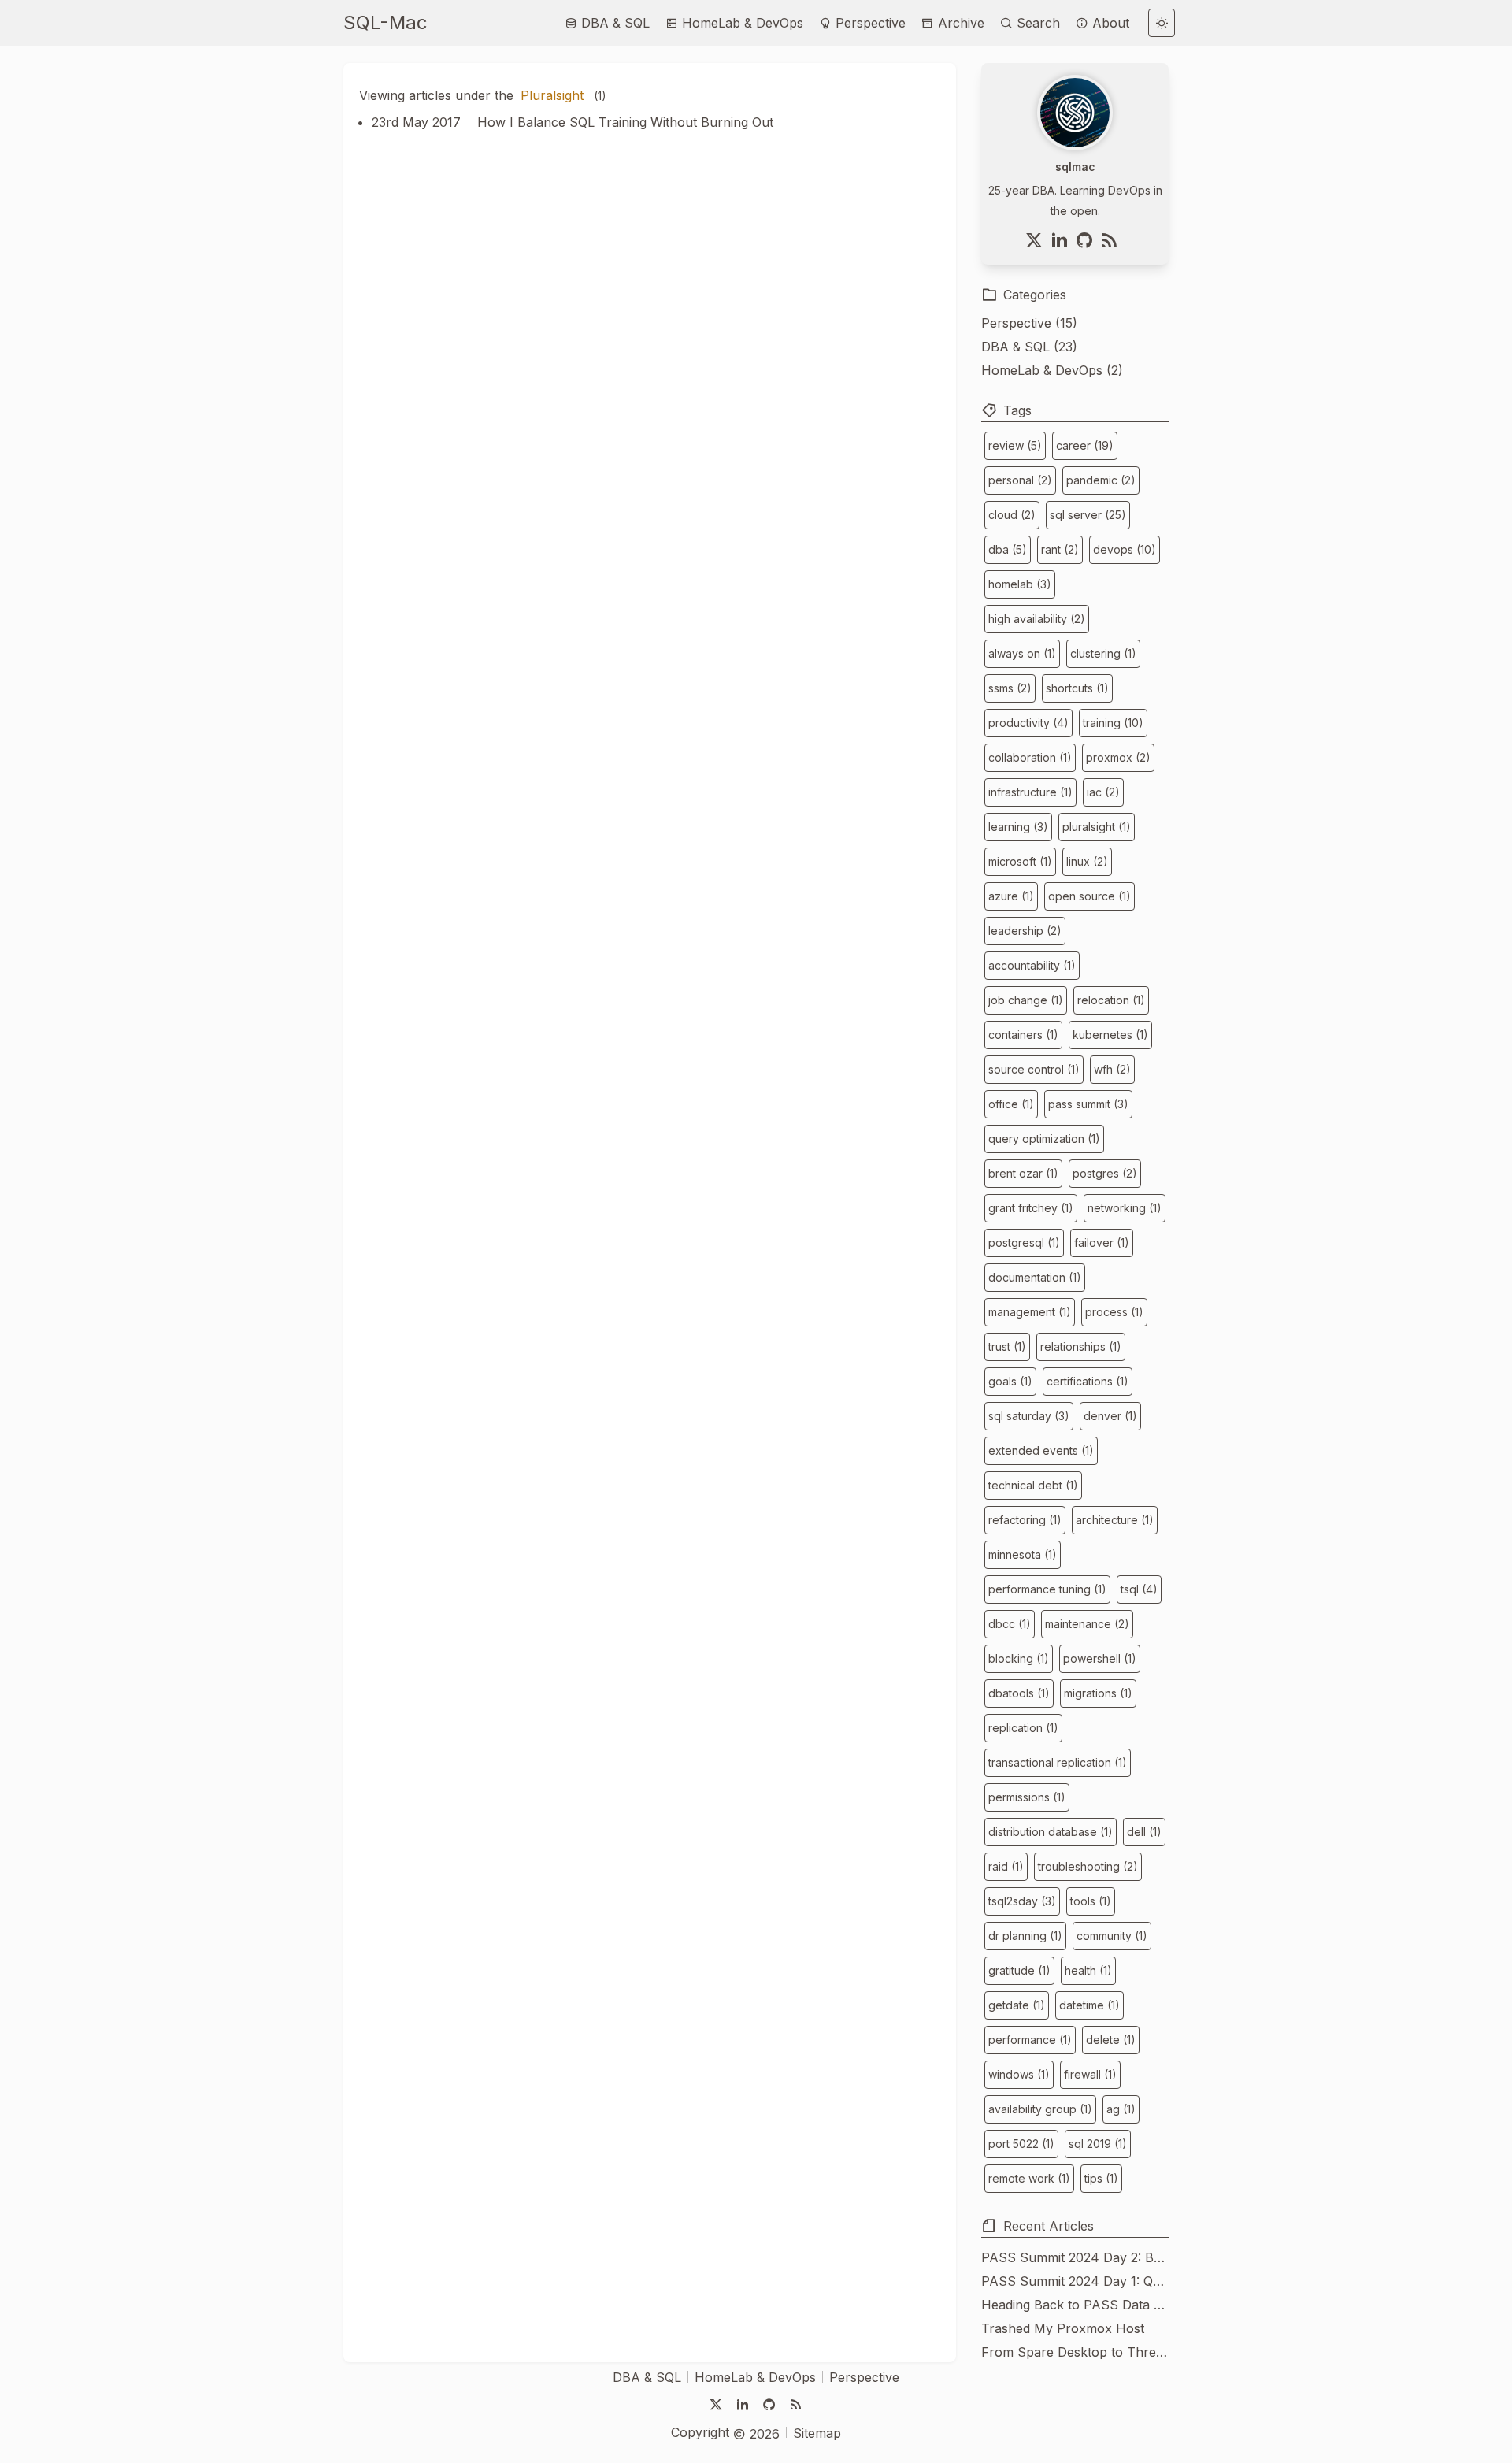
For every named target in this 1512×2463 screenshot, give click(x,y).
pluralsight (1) (1097, 827)
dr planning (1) (1025, 1936)
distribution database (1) (1051, 1832)
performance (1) (1030, 2040)
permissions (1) (1027, 1797)
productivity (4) (1028, 723)
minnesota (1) (1023, 1554)
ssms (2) (1010, 688)
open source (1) (1090, 896)
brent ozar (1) (1023, 1173)
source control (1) (1034, 1069)
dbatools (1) (1019, 1693)
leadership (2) (1025, 931)
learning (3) (1018, 827)
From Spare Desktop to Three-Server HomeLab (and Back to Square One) (1075, 2352)
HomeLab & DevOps (741, 23)
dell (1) (1144, 1832)
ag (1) (1121, 2109)
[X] (1037, 240)
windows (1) (1019, 2074)
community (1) (1112, 1936)
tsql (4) (1139, 1589)
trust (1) (1007, 1346)
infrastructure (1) (1030, 792)
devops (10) (1125, 549)
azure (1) (1011, 896)
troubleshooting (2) (1088, 1866)
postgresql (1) (1024, 1243)
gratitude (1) (1019, 1970)
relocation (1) (1111, 1000)
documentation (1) (1035, 1277)
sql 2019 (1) (1098, 2144)
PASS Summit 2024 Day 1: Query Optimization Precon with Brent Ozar (1075, 2281)
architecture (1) (1115, 1520)
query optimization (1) (1044, 1139)
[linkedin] (1062, 240)
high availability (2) (1037, 619)
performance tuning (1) (1047, 1589)
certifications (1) (1088, 1381)
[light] (1162, 23)
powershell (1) (1100, 1658)
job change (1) (1026, 1000)
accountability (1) (1032, 965)
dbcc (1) (1010, 1624)
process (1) (1114, 1312)
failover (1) (1102, 1243)
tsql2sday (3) (1022, 1901)
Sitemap (817, 2433)
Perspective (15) (1029, 323)
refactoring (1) (1025, 1520)
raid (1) (1006, 1866)
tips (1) (1101, 2178)
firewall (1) (1090, 2074)
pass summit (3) (1088, 1104)
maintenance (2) (1087, 1624)
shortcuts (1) (1077, 688)
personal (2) (1020, 480)
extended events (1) (1041, 1450)
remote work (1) (1029, 2178)
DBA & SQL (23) (1029, 347)
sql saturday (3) (1029, 1416)
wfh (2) (1112, 1069)
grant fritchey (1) (1031, 1208)
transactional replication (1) (1058, 1762)
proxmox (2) (1118, 757)
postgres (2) (1105, 1173)
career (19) (1085, 445)
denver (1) (1110, 1416)
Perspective (869, 23)
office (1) (1011, 1104)
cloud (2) (1012, 515)
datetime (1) (1090, 2005)
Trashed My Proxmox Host (1063, 2328)
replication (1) (1023, 1728)
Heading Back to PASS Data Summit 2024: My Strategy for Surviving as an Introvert (1075, 2305)
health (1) (1088, 1970)
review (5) (1015, 445)
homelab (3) (1020, 584)
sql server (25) (1088, 515)
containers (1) (1023, 1035)
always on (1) (1022, 653)
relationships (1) (1081, 1346)
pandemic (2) (1101, 480)
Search (1036, 23)
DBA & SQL (613, 23)
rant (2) (1060, 549)
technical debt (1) (1033, 1485)
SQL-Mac (385, 22)
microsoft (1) (1020, 861)
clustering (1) (1103, 653)
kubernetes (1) (1110, 1035)
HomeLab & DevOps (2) (1052, 370)
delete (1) (1111, 2040)
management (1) (1030, 1312)
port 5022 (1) (1021, 2144)
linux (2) (1087, 861)
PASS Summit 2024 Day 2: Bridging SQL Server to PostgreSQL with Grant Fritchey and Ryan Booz (1075, 2257)
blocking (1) (1019, 1658)
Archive (959, 23)
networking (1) (1125, 1208)
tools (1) (1091, 1901)
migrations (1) (1098, 1693)
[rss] (1113, 240)
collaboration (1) (1030, 757)
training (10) (1113, 723)
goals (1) (1010, 1381)
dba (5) (1008, 549)
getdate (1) (1017, 2005)
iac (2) (1103, 792)
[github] (1088, 240)
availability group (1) (1040, 2109)
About (1109, 23)
